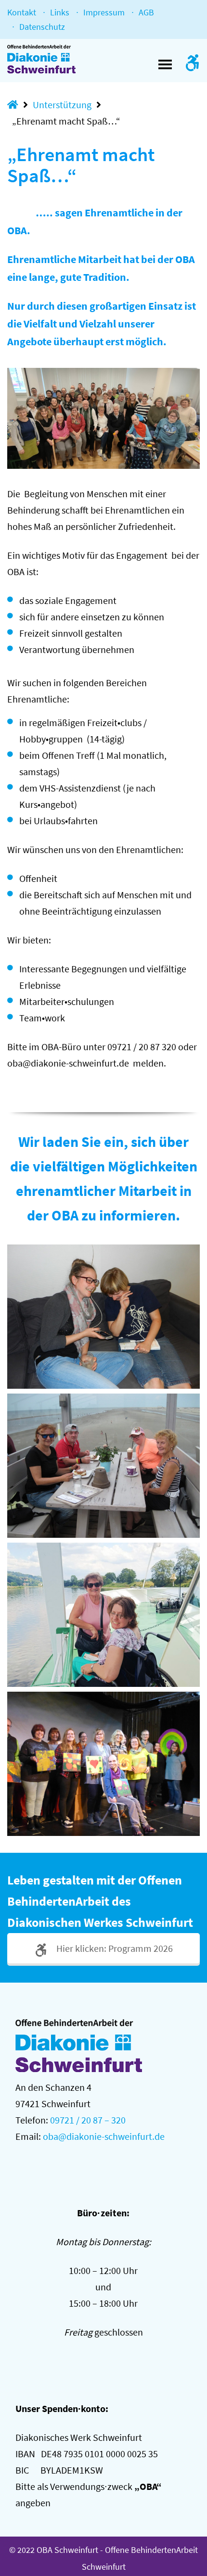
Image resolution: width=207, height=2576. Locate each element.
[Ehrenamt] (103, 1317)
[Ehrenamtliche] (103, 1764)
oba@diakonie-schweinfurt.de (104, 2136)
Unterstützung (62, 105)
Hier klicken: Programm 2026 (114, 1948)
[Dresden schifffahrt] (103, 1615)
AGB (146, 12)
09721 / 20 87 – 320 (88, 2120)
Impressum (104, 12)
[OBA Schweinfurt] (49, 59)
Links (60, 12)
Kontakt (22, 12)
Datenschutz (42, 27)
